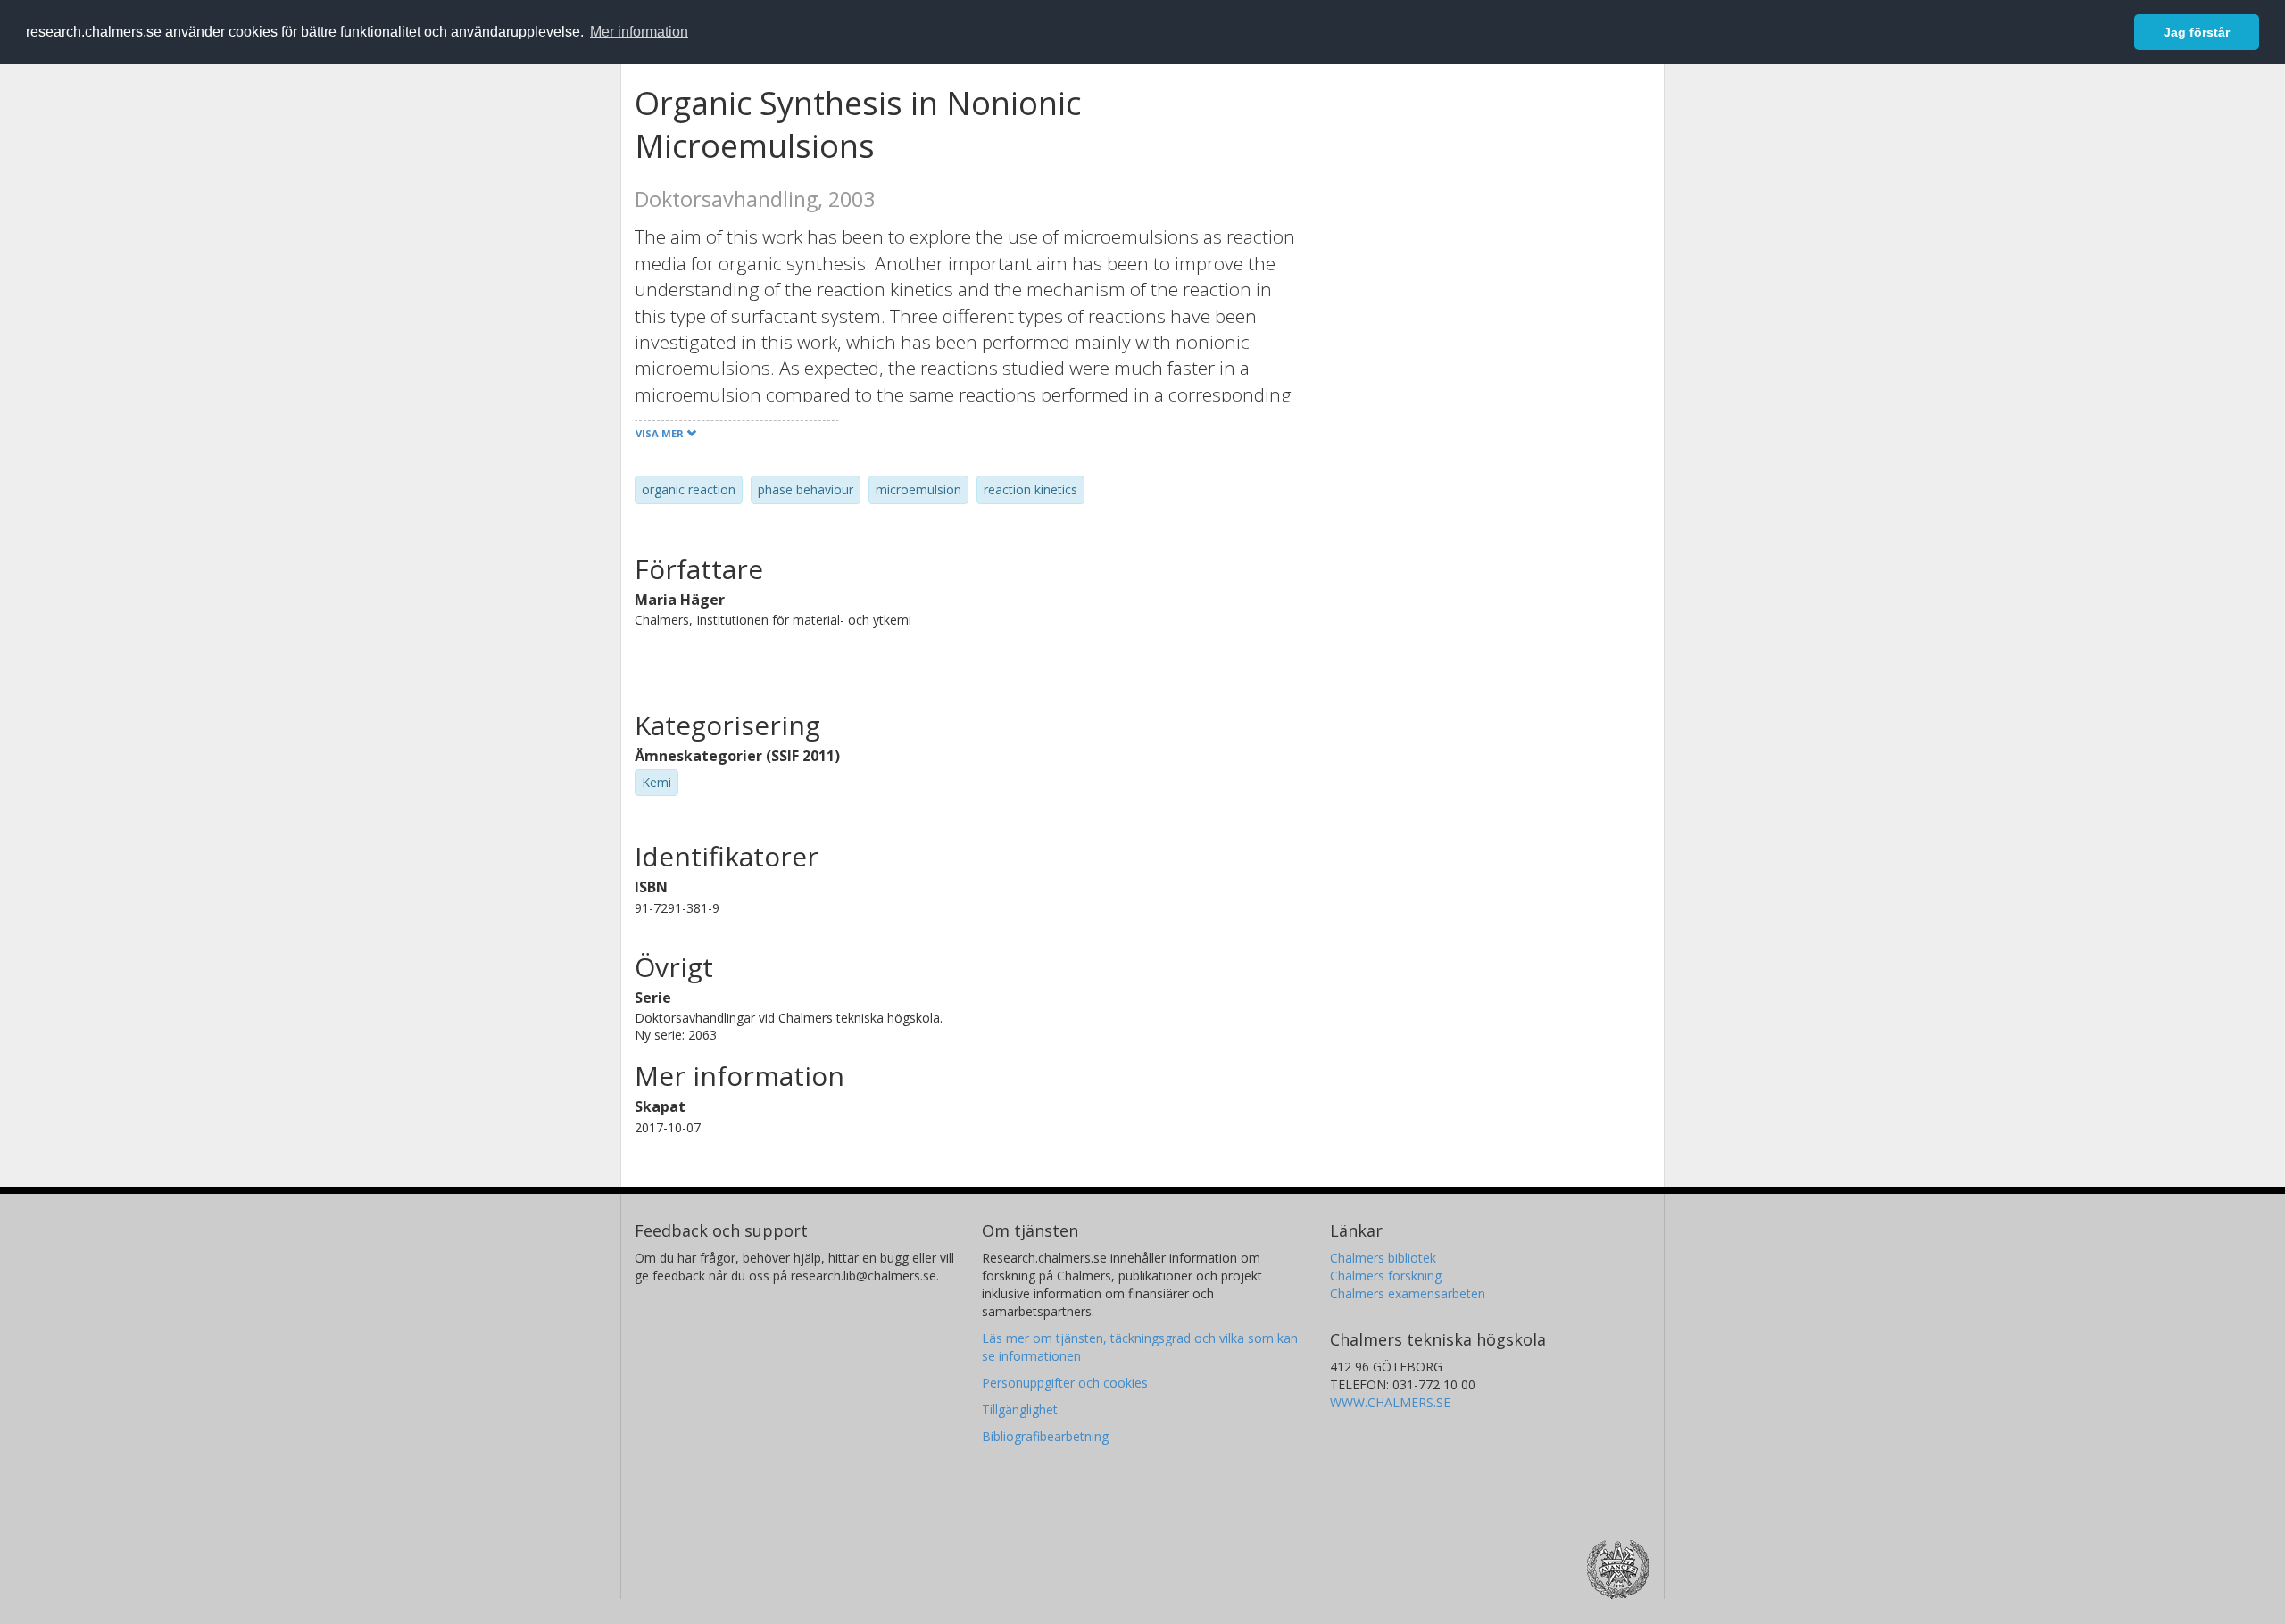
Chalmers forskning (1386, 1276)
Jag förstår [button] (2197, 32)
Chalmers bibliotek (1383, 1258)
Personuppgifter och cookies (1065, 1383)
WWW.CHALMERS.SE (1390, 1402)
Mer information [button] (639, 32)
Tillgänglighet (1020, 1409)
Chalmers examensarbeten (1408, 1293)
